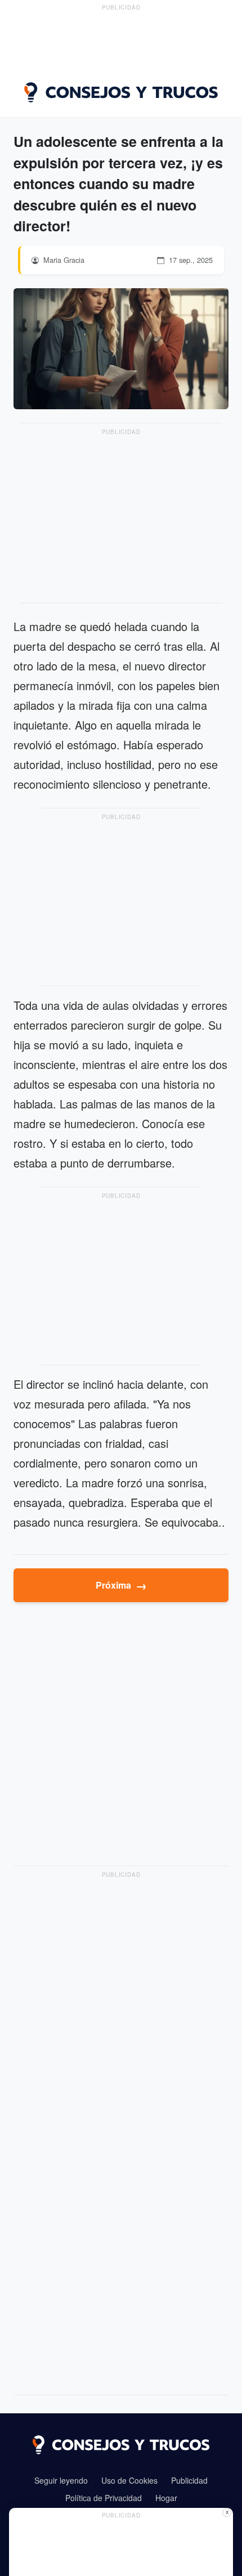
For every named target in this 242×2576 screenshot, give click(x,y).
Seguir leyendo (61, 2480)
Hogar (166, 2498)
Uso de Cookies (129, 2480)
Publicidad (189, 2480)
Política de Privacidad (104, 2498)
